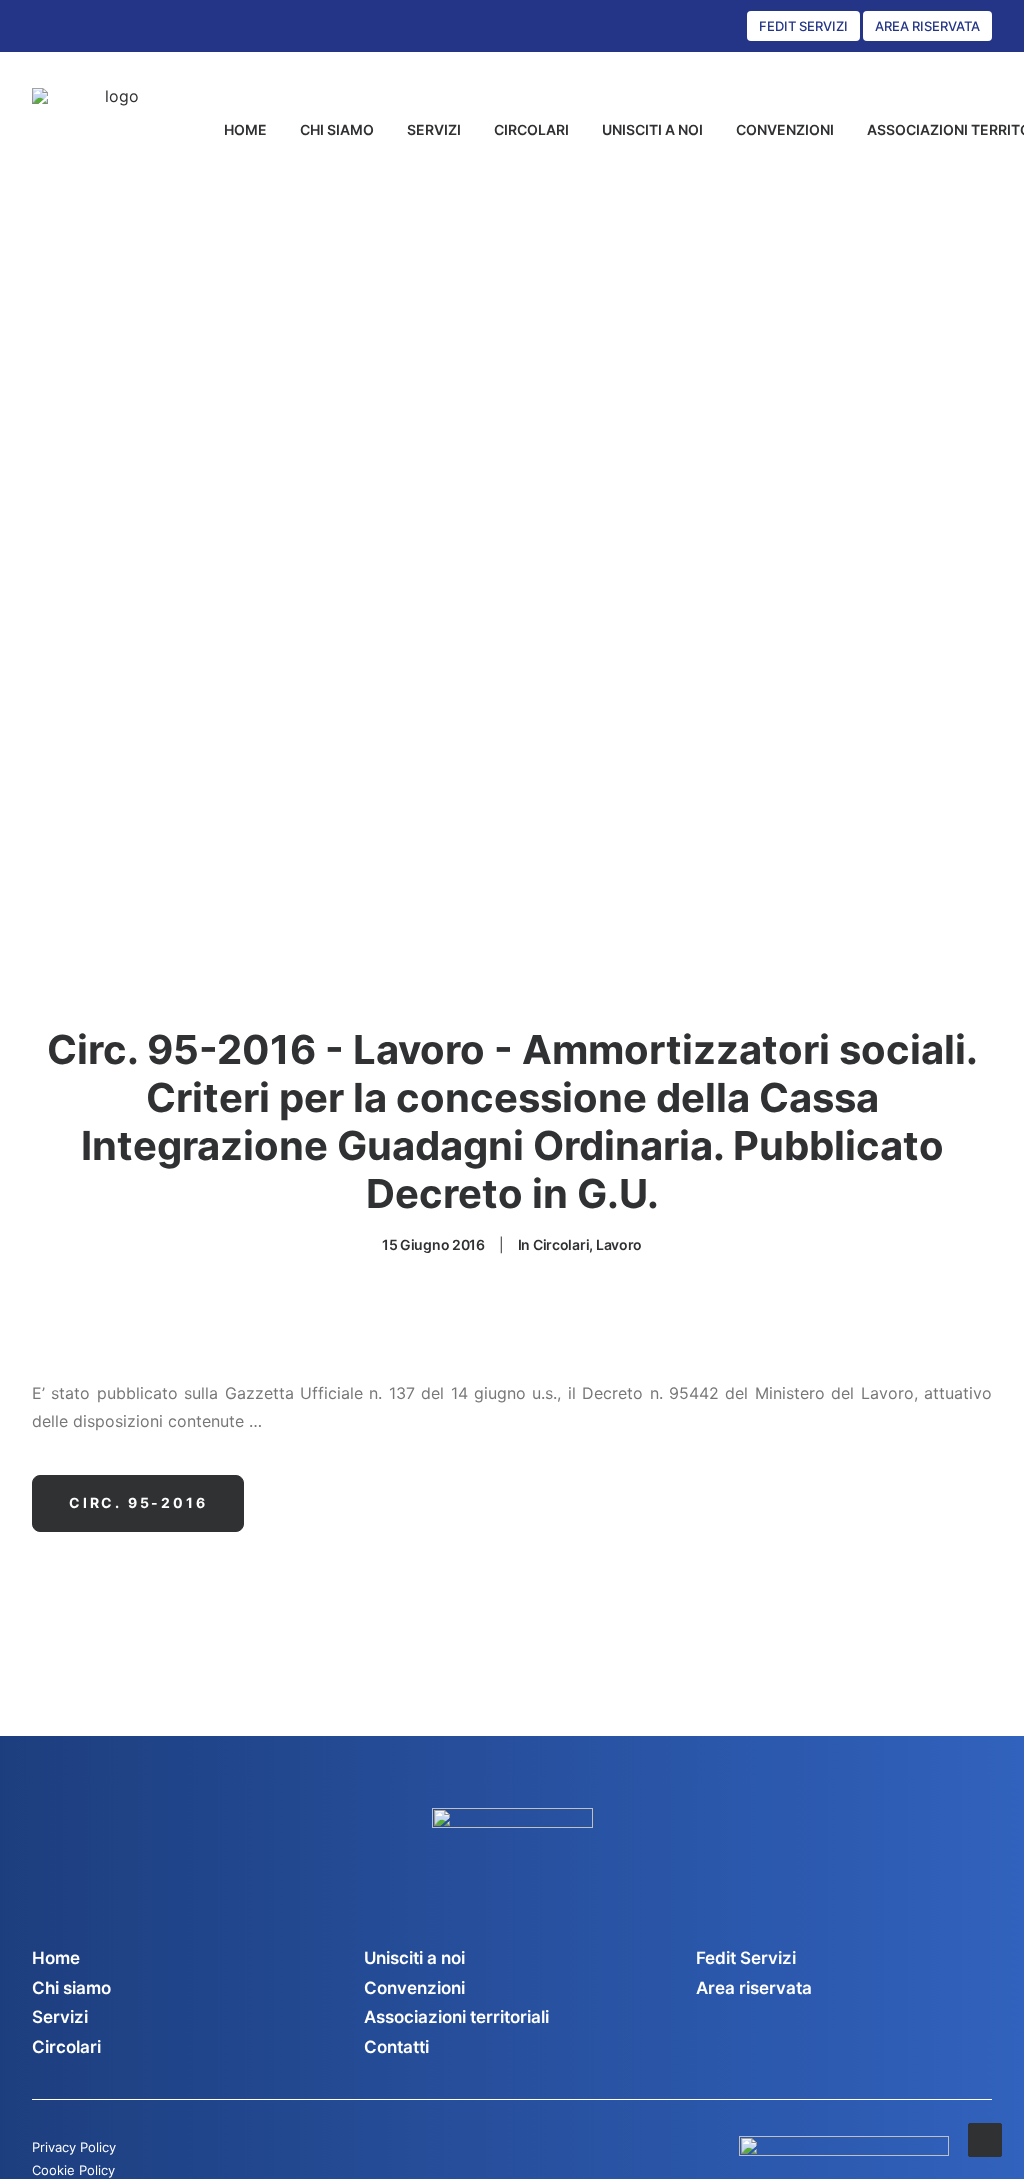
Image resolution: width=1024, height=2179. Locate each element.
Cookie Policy (73, 2170)
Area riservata (754, 1988)
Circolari (561, 1244)
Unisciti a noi (414, 1958)
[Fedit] (114, 130)
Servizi (60, 2017)
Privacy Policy (74, 2147)
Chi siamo (71, 1988)
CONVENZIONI (785, 129)
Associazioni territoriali (456, 2017)
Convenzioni (414, 1988)
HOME (245, 129)
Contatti (396, 2047)
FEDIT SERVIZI (803, 26)
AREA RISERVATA (927, 26)
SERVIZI (434, 129)
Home (56, 1958)
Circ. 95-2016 (138, 1502)
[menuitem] (245, 130)
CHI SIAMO (337, 129)
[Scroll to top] (985, 2138)
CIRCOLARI (531, 129)
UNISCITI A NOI (652, 129)
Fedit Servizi (746, 1958)
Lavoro (619, 1244)
